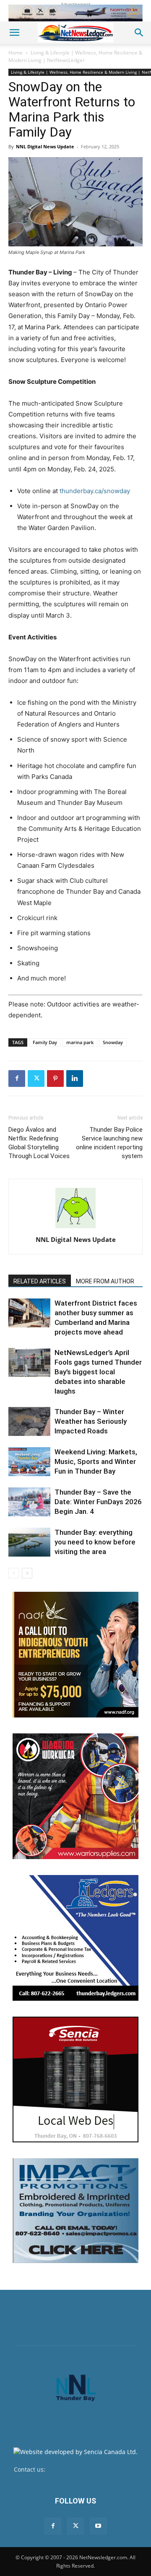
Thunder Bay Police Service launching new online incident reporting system (109, 1143)
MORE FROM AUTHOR (105, 1281)
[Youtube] (98, 2526)
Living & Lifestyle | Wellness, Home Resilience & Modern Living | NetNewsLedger (75, 56)
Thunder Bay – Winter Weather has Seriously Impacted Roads (91, 1421)
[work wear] (75, 1796)
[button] (14, 33)
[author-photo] (75, 1228)
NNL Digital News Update (45, 146)
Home (16, 53)
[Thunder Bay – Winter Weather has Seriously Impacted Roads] (29, 1421)
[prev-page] (14, 1573)
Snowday (113, 1042)
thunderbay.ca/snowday (95, 491)
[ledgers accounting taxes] (75, 1938)
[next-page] (27, 1573)
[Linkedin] (75, 1079)
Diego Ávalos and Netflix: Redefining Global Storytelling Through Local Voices (39, 1143)
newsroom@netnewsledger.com (92, 2469)
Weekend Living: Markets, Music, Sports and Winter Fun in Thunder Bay (96, 1461)
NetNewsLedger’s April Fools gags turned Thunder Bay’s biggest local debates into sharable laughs (98, 1372)
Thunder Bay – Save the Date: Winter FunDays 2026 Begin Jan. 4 (98, 1502)
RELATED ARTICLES (40, 1281)
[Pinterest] (55, 1079)
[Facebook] (17, 1079)
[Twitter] (36, 1079)
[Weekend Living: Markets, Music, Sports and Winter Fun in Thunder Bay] (29, 1462)
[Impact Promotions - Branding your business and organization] (75, 2211)
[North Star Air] (75, 13)
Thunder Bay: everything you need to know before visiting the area (95, 1542)
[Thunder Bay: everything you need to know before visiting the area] (29, 1542)
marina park (80, 1042)
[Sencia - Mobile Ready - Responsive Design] (75, 2079)
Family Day (45, 1042)
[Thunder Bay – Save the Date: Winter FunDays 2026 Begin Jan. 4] (29, 1502)
